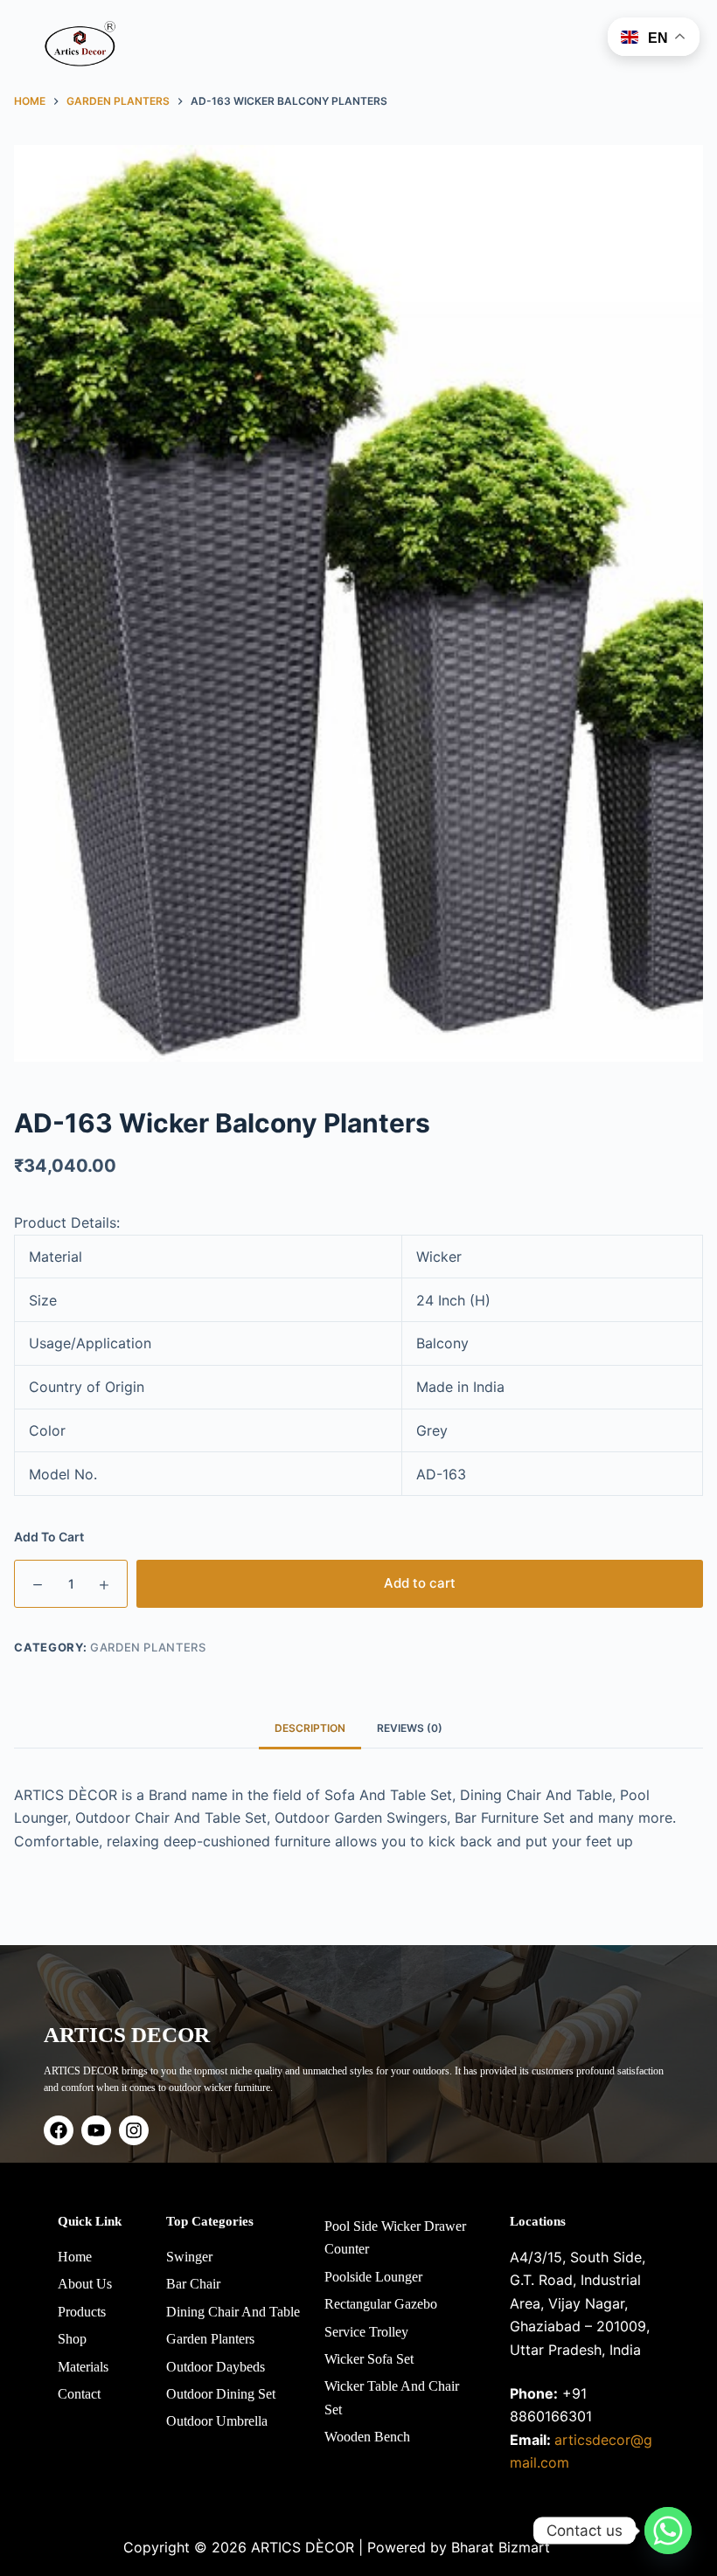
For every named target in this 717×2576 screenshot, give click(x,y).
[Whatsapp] (668, 2531)
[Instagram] (134, 2130)
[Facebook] (59, 2130)
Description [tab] (310, 1728)
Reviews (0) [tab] (410, 1728)
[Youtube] (96, 2130)
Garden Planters (148, 1647)
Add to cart (420, 1583)
